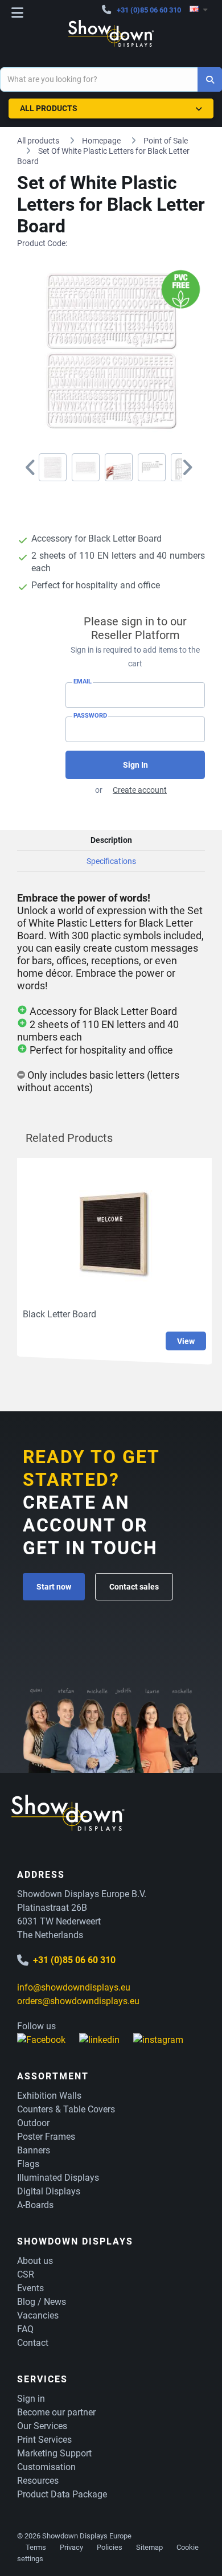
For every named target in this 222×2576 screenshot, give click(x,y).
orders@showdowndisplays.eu (78, 2001)
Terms (36, 2547)
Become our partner (56, 2412)
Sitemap (149, 2547)
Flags (28, 2164)
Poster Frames (46, 2137)
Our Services (42, 2426)
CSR (26, 2274)
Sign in (31, 2399)
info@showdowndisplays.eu (74, 1987)
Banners (34, 2150)
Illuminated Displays (58, 2178)
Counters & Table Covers (66, 2109)
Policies (110, 2547)
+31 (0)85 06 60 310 (149, 10)
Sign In (135, 765)
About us (35, 2261)
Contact (33, 2343)
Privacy (71, 2547)
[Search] (210, 79)
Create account (140, 790)
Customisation (46, 2467)
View (186, 1341)
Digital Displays (49, 2191)
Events (30, 2288)
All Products (49, 108)
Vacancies (38, 2315)
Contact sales (134, 1587)
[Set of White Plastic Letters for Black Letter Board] (53, 467)
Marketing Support (54, 2453)
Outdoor (33, 2123)
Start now (54, 1587)
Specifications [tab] (111, 861)
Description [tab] (111, 840)
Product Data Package (62, 2494)
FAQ (25, 2329)
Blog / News (42, 2302)
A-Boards (35, 2205)
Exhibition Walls (49, 2096)
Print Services (44, 2440)
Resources (38, 2481)
